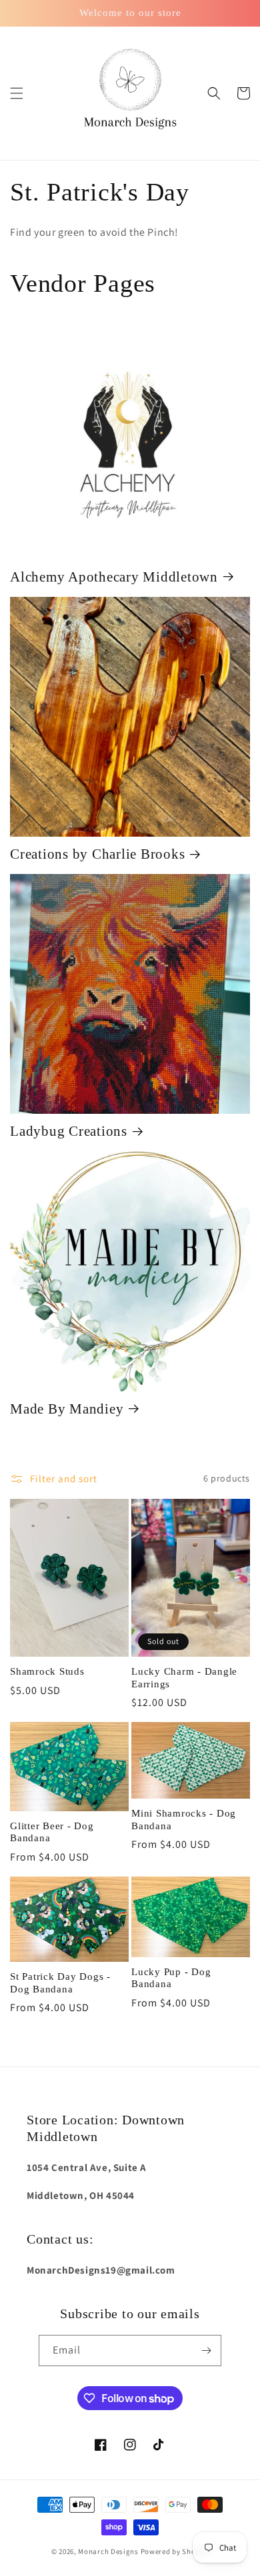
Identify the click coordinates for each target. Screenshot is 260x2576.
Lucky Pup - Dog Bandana (171, 1978)
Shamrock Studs (47, 1671)
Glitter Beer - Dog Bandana (52, 1832)
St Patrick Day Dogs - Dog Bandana (60, 1983)
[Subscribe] (206, 2351)
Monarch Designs (108, 2551)
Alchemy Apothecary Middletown (114, 577)
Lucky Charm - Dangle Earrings (184, 1678)
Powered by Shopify (175, 2551)
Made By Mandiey (67, 1409)
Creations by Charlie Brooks (97, 854)
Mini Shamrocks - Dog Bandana (184, 1820)
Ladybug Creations (69, 1131)
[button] (17, 93)
